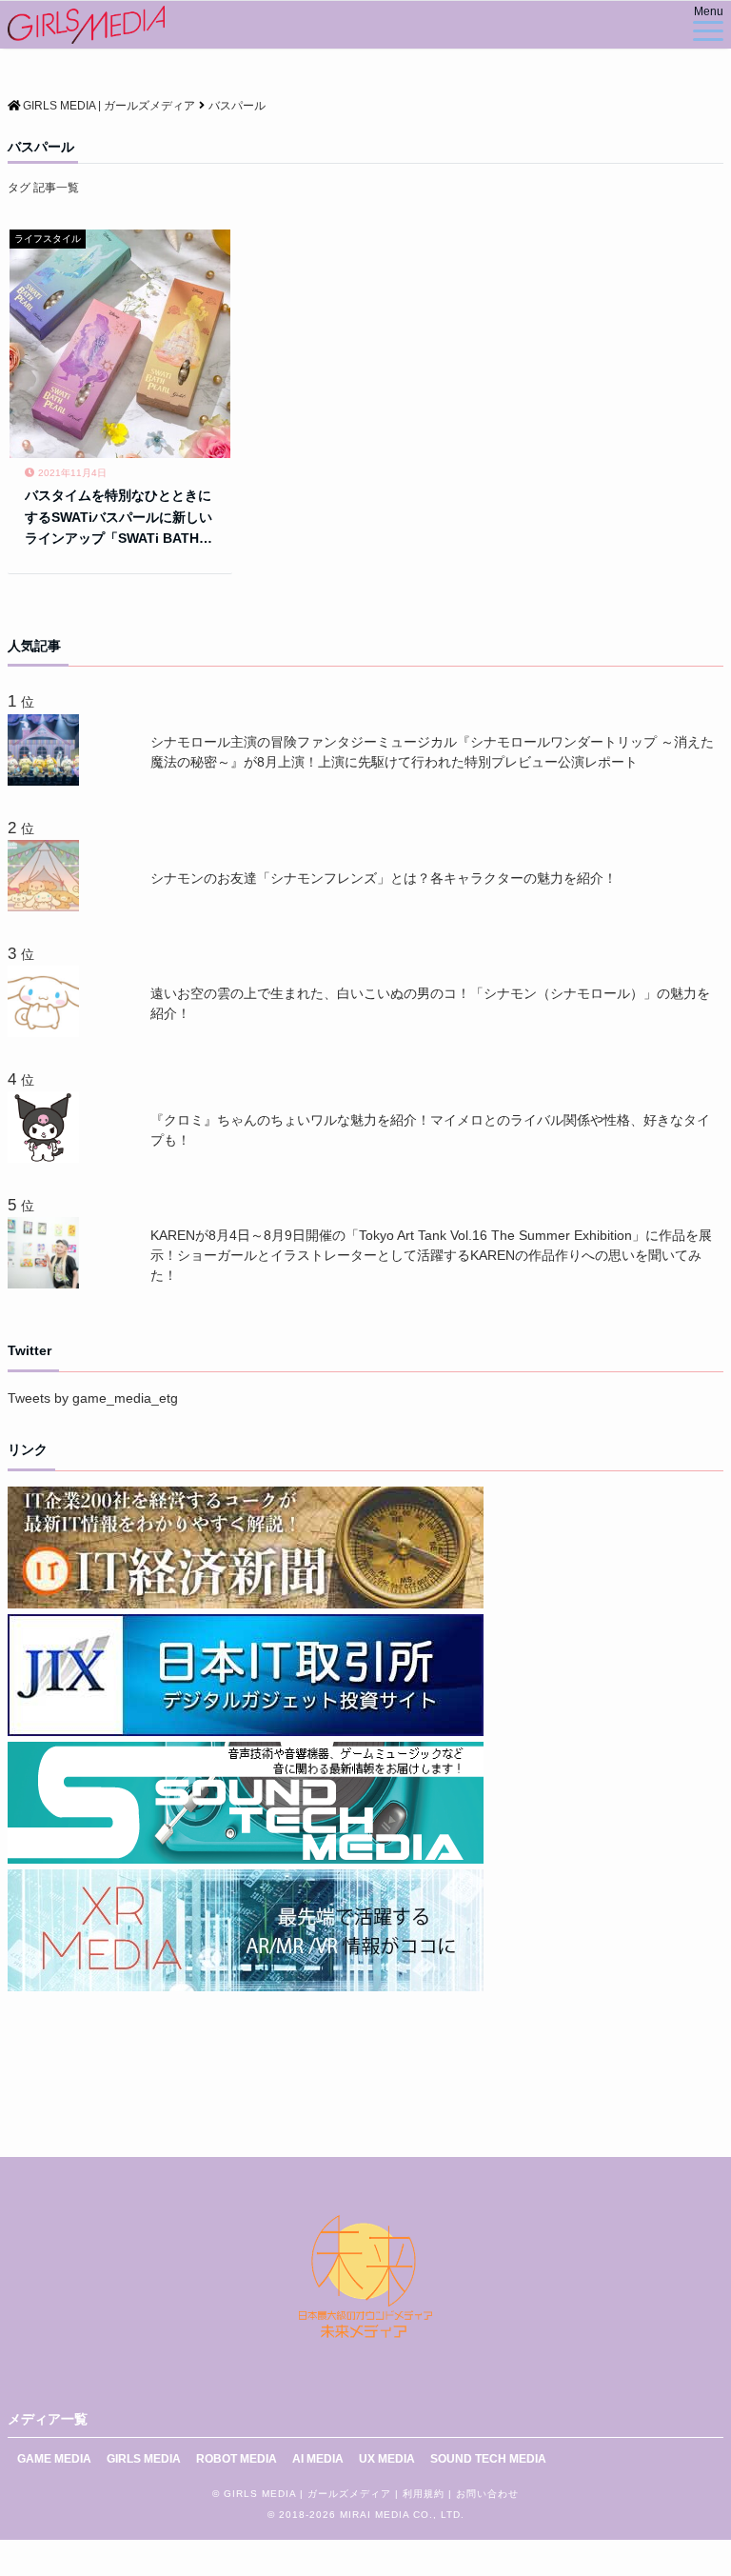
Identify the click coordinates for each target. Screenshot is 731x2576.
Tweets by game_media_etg (93, 1398)
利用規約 (424, 2494)
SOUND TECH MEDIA (488, 2459)
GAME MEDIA (54, 2459)
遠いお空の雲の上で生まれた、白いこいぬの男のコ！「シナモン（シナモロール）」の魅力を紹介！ (430, 1003)
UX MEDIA (387, 2459)
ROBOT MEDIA (237, 2459)
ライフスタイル (48, 239)
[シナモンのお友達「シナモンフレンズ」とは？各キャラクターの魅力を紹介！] (47, 907)
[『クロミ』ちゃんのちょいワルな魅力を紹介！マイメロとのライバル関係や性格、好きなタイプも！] (47, 1158)
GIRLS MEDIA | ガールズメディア (307, 2494)
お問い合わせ (487, 2494)
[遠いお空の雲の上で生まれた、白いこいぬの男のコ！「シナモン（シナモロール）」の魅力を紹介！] (47, 1032)
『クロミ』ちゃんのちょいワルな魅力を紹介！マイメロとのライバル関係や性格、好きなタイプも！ (430, 1130)
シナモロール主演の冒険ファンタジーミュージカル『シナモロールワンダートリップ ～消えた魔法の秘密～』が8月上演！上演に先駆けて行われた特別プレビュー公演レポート (432, 752)
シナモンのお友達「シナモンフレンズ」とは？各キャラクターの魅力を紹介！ (384, 878)
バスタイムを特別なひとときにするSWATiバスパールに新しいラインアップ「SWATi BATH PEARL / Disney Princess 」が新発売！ (119, 518)
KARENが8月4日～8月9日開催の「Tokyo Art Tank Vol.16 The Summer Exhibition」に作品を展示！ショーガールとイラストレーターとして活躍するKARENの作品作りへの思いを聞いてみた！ (431, 1255)
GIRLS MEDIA (144, 2459)
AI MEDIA (318, 2459)
